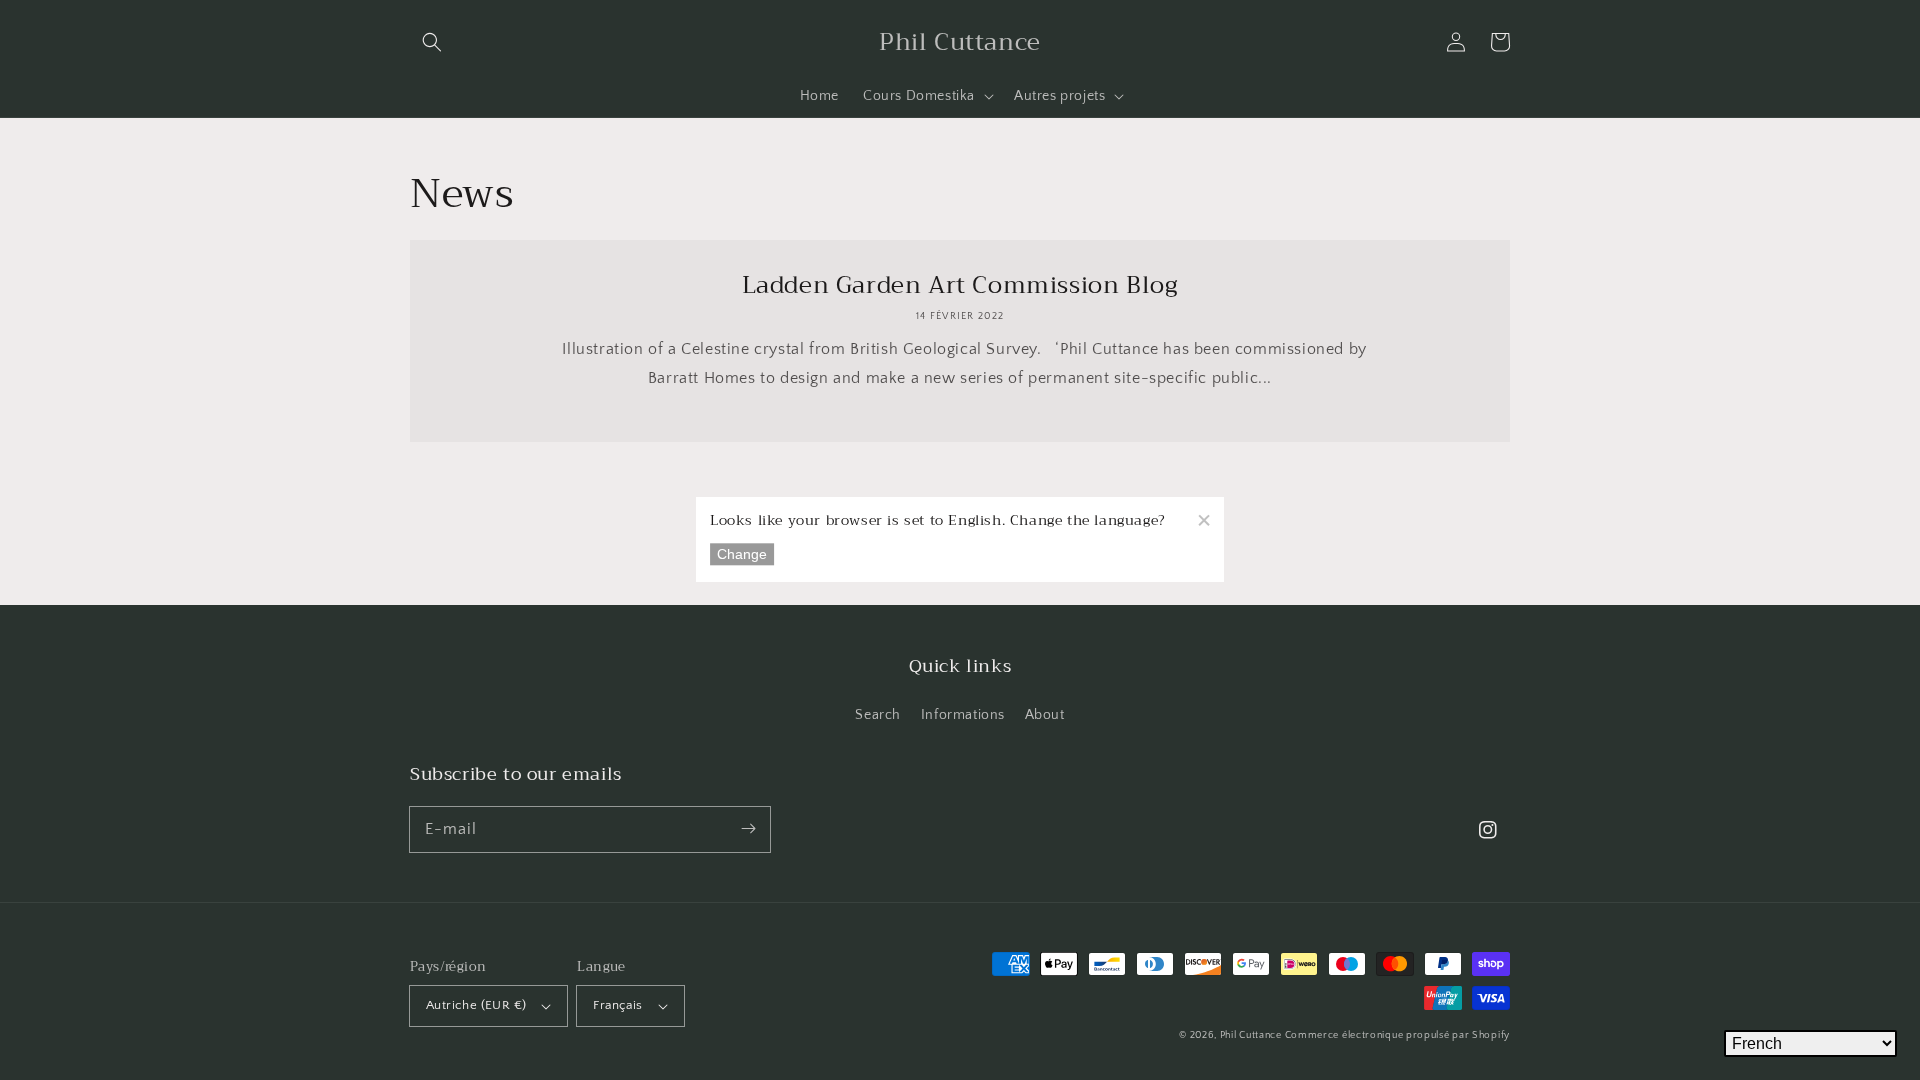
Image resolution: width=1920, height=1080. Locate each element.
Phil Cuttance (1252, 1035)
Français (617, 1005)
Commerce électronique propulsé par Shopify (1397, 1035)
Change (742, 555)
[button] (432, 42)
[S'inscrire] (748, 829)
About (1045, 715)
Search (878, 715)
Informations (963, 715)
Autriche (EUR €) (476, 1005)
